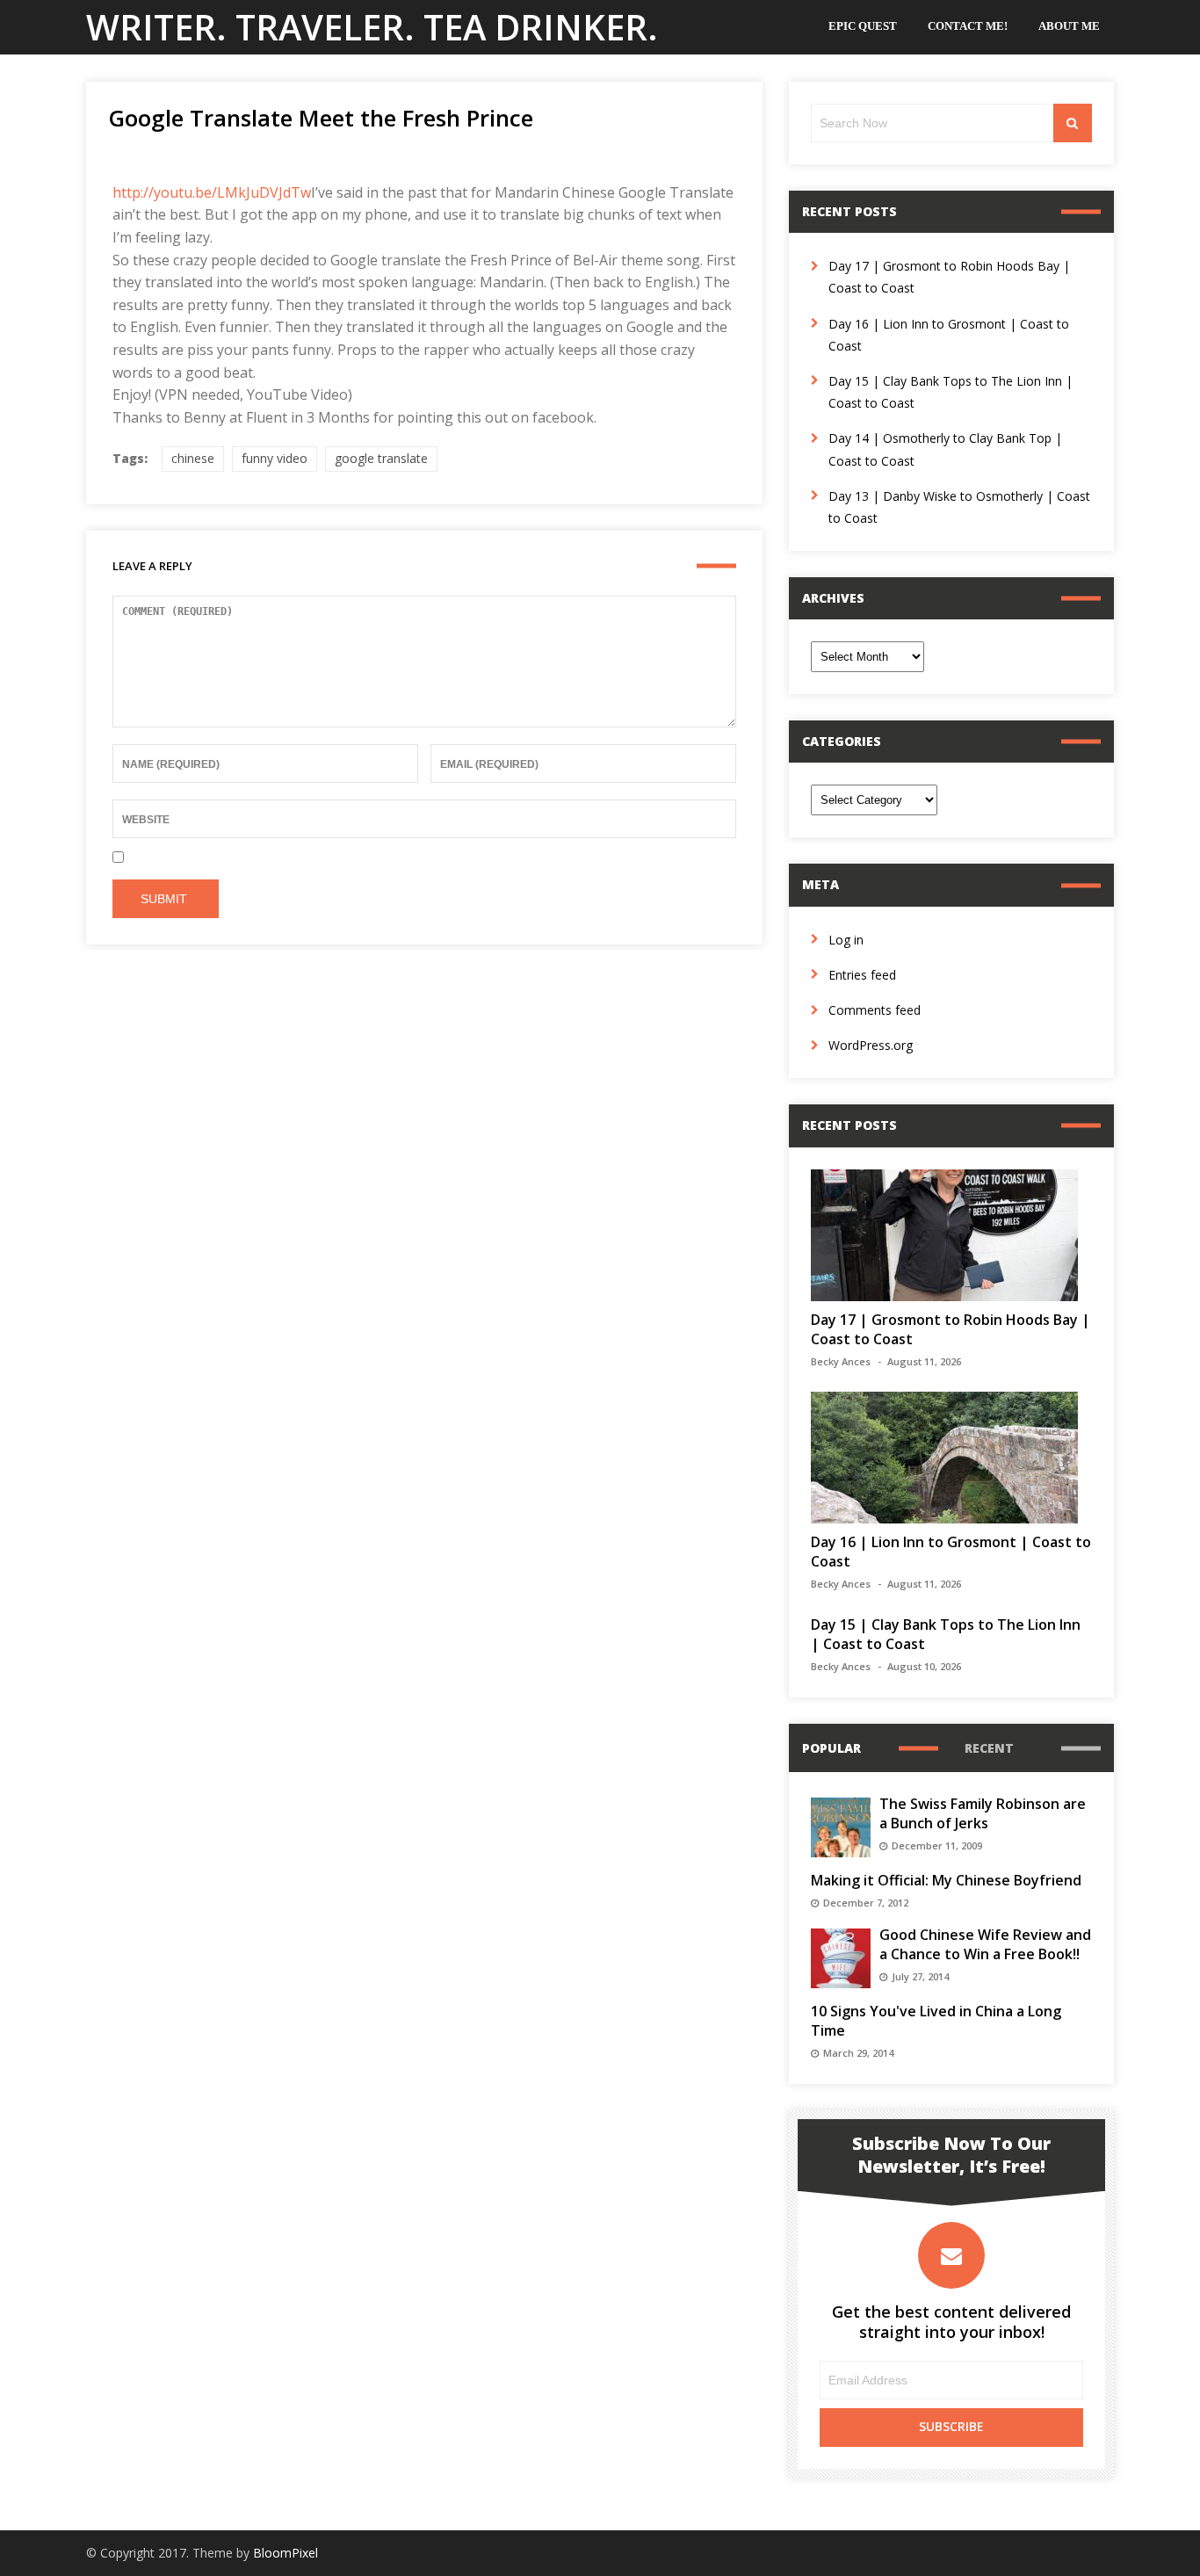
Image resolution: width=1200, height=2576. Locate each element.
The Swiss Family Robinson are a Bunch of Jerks (983, 1813)
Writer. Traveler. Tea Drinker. (372, 27)
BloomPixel (286, 2553)
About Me (1069, 26)
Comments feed (875, 1010)
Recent (989, 1748)
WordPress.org (871, 1045)
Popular (831, 1748)
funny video (275, 458)
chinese (193, 458)
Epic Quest (863, 26)
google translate (381, 458)
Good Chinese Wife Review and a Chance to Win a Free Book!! (985, 1944)
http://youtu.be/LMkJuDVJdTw (212, 192)
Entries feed (862, 975)
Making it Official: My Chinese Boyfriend (946, 1880)
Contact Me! (968, 26)
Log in (846, 940)
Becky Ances (841, 1361)
